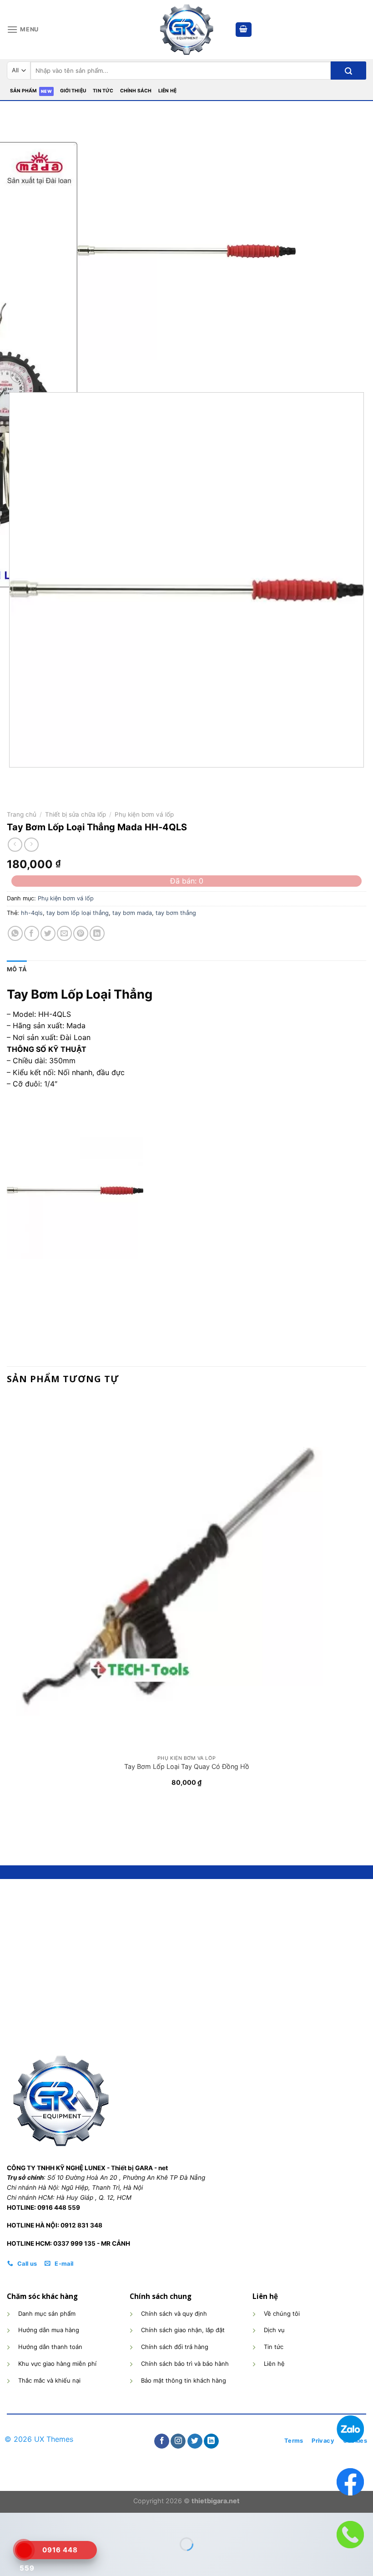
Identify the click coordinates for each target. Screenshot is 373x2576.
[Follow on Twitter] (195, 2441)
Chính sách (136, 91)
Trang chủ (22, 814)
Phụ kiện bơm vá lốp (144, 814)
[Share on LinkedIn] (97, 933)
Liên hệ (167, 91)
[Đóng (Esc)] (9, 2522)
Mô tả (17, 969)
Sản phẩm (24, 91)
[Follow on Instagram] (178, 2441)
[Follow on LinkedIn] (211, 2441)
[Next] (41, 369)
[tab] (17, 970)
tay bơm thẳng (176, 913)
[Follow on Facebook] (162, 2441)
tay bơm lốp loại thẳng (78, 913)
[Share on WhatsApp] (15, 933)
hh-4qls (32, 913)
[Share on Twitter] (48, 933)
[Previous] (11, 776)
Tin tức (103, 91)
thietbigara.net (216, 2501)
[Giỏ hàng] (244, 30)
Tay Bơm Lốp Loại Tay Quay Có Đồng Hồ (187, 1766)
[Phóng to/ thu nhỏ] (34, 2522)
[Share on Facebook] (32, 933)
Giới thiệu (73, 91)
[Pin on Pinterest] (81, 933)
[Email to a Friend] (64, 933)
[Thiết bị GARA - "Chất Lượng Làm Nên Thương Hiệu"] (186, 30)
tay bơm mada (132, 913)
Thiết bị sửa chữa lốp (76, 814)
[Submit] (348, 71)
